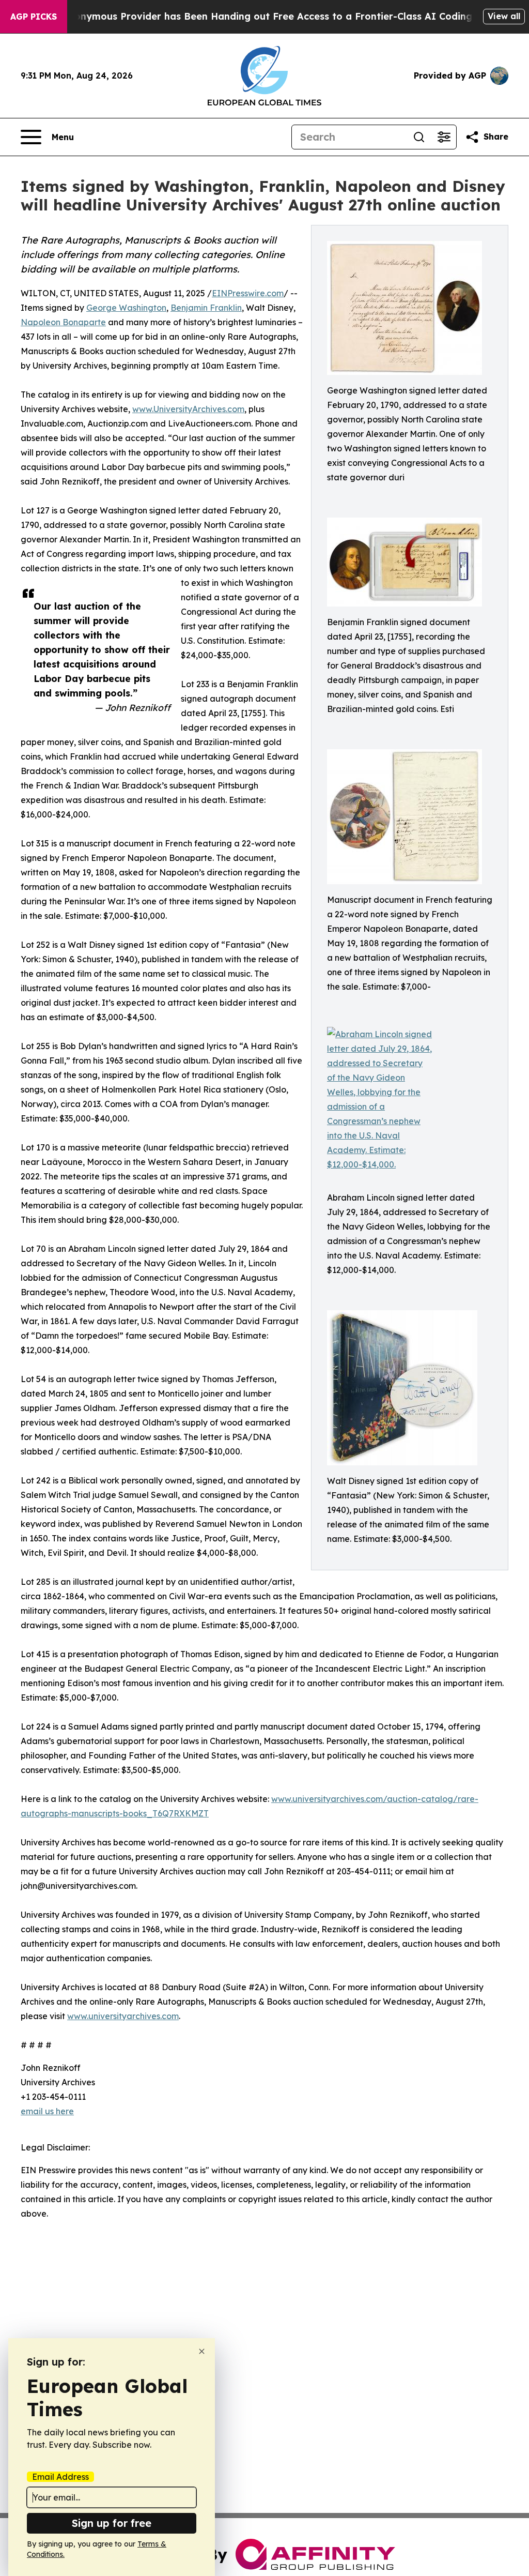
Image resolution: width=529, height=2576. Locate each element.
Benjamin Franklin (206, 308)
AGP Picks (34, 17)
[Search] (419, 137)
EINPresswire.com (248, 293)
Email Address (60, 2477)
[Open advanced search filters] (444, 137)
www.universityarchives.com (123, 2016)
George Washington (126, 308)
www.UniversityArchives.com (188, 409)
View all (504, 16)
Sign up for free (112, 2523)
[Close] (202, 2351)
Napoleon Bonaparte (63, 322)
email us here (47, 2111)
